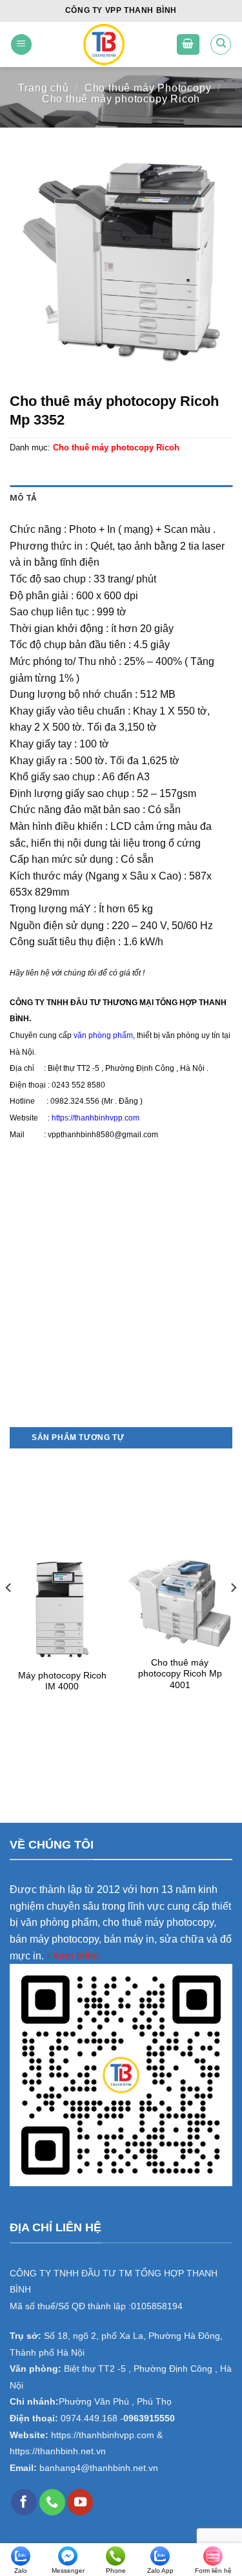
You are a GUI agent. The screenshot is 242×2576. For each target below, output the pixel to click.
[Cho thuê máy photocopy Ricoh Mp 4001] (180, 1603)
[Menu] (21, 45)
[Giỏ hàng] (188, 45)
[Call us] (52, 2502)
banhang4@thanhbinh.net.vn (99, 2468)
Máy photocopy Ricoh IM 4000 (62, 1681)
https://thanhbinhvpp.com (96, 1118)
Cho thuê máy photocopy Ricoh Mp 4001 (180, 1674)
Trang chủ (43, 88)
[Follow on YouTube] (80, 2502)
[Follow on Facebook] (24, 2502)
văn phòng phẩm (103, 1035)
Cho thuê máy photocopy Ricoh (121, 99)
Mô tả (23, 498)
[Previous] (9, 1614)
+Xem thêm (73, 1956)
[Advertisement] (121, 1301)
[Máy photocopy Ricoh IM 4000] (62, 1610)
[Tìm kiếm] (221, 44)
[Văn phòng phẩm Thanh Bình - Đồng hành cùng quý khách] (104, 44)
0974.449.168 (89, 2418)
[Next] (233, 1614)
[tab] (121, 498)
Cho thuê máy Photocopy (148, 88)
